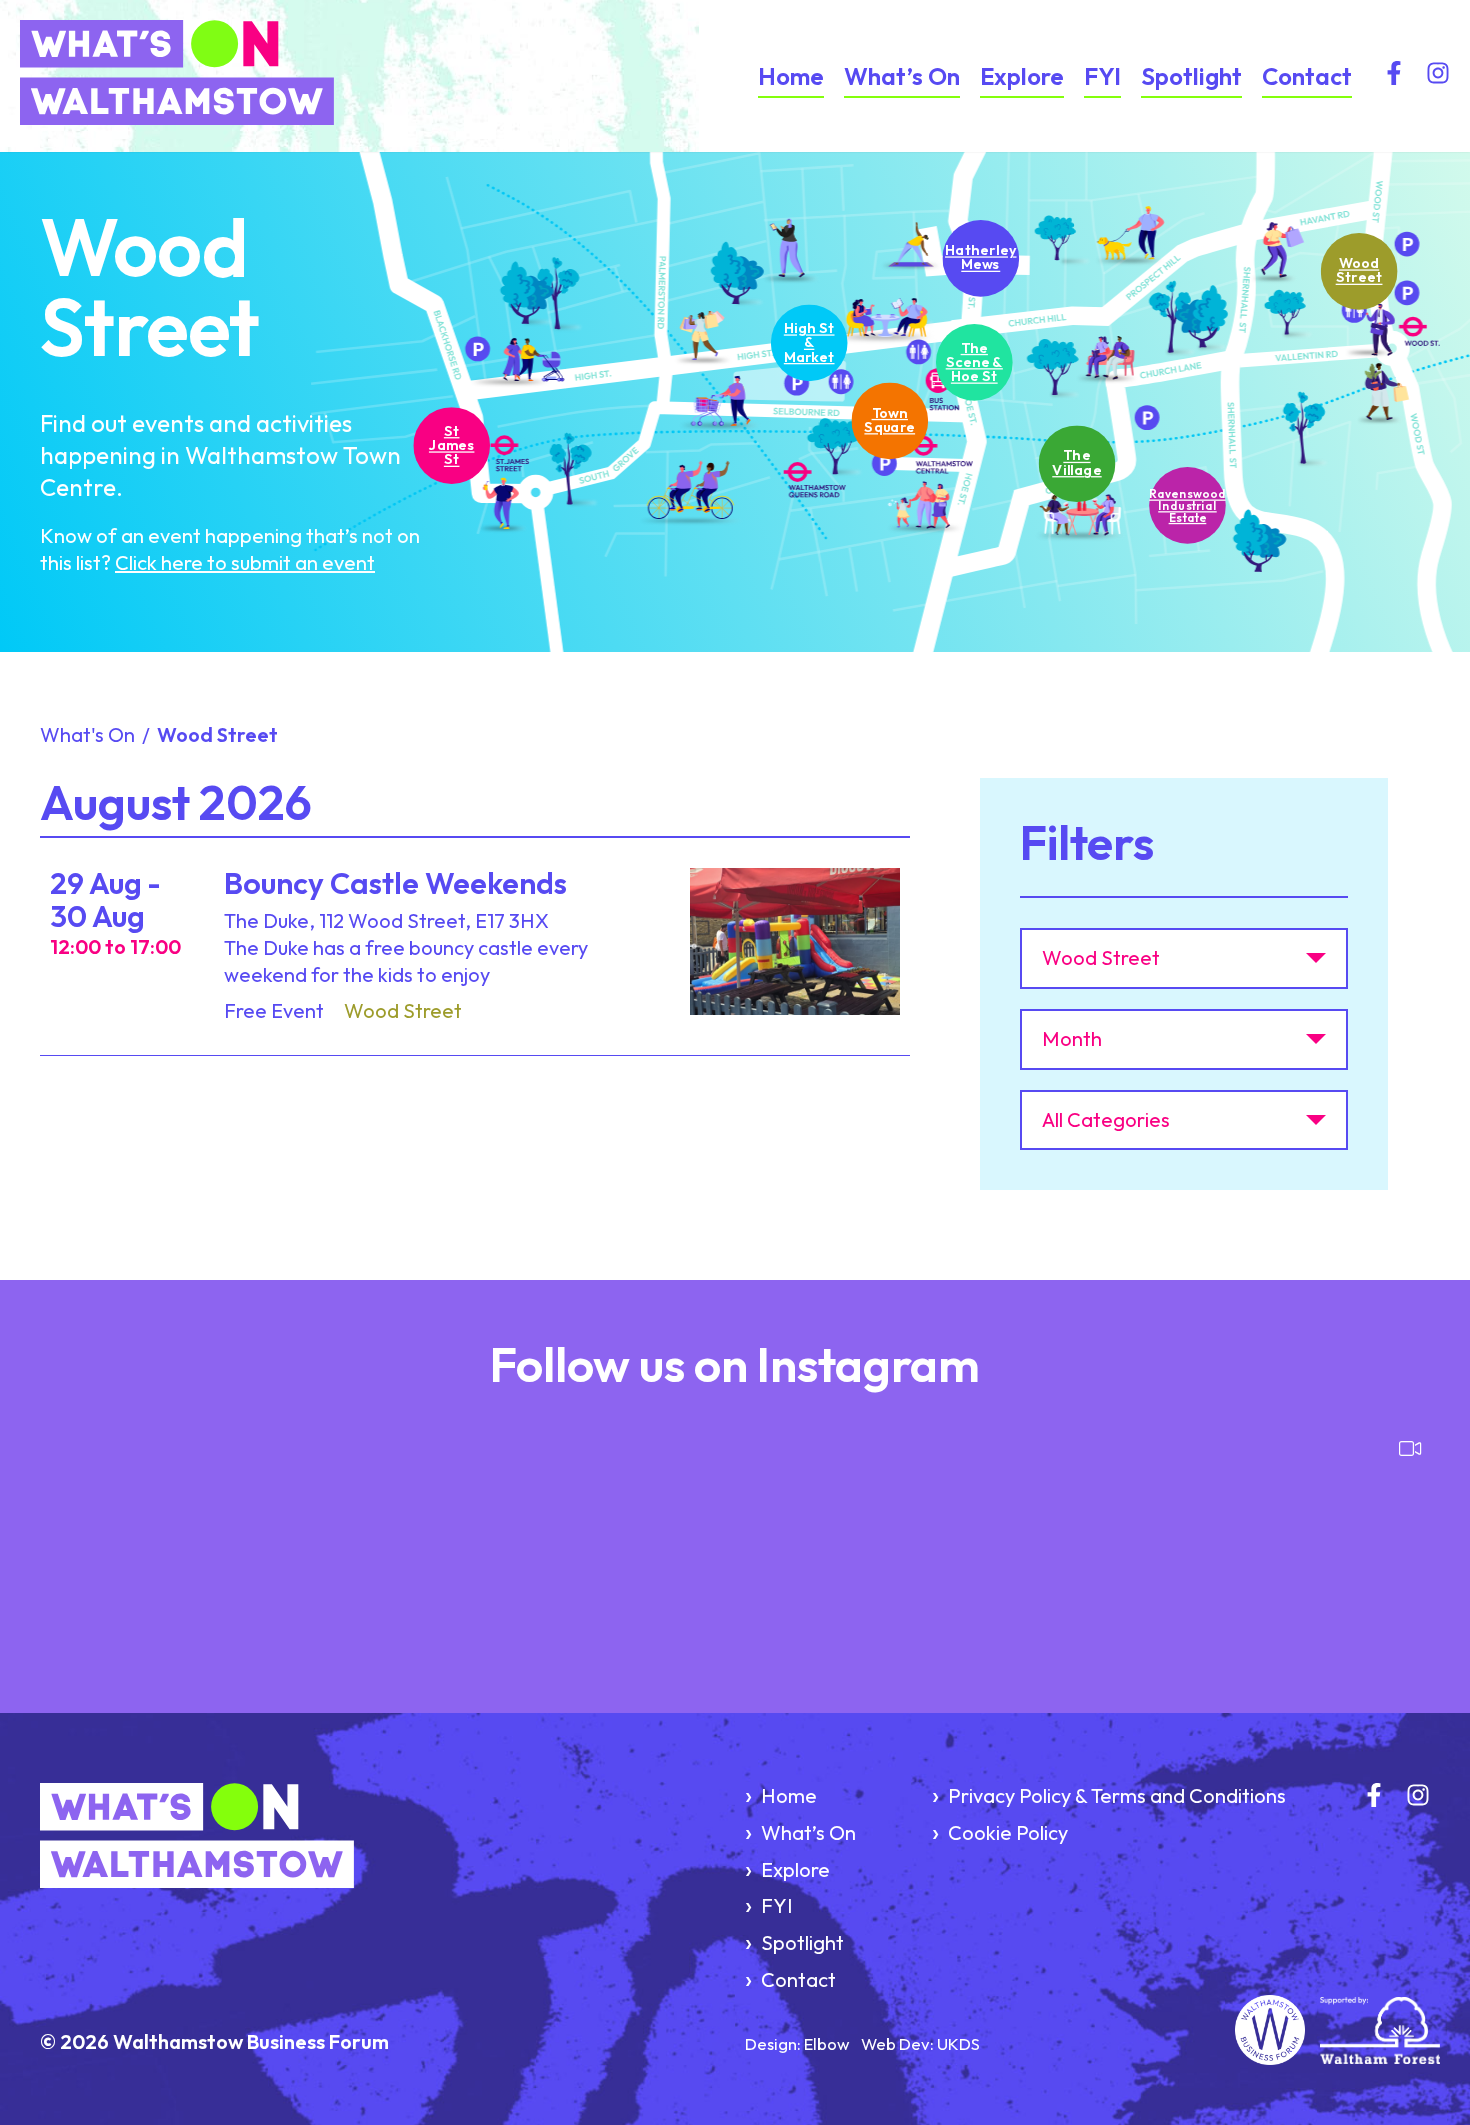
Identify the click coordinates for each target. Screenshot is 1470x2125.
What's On (87, 734)
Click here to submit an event (245, 562)
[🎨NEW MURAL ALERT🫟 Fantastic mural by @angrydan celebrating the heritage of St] (382, 1535)
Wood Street (1358, 270)
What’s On (902, 76)
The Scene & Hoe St (974, 361)
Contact (1307, 76)
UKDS (958, 2043)
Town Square (888, 420)
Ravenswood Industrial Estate (1187, 505)
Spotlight (1191, 76)
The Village (1076, 462)
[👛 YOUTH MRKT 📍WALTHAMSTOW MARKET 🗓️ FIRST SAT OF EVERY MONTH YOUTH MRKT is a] (617, 1535)
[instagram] (1438, 76)
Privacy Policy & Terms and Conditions (1117, 1795)
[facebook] (1394, 76)
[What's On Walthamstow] (204, 76)
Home (791, 76)
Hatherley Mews (981, 257)
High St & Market (808, 341)
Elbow (826, 2043)
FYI (1102, 76)
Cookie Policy (1008, 1832)
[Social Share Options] (49, 1636)
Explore (1022, 76)
